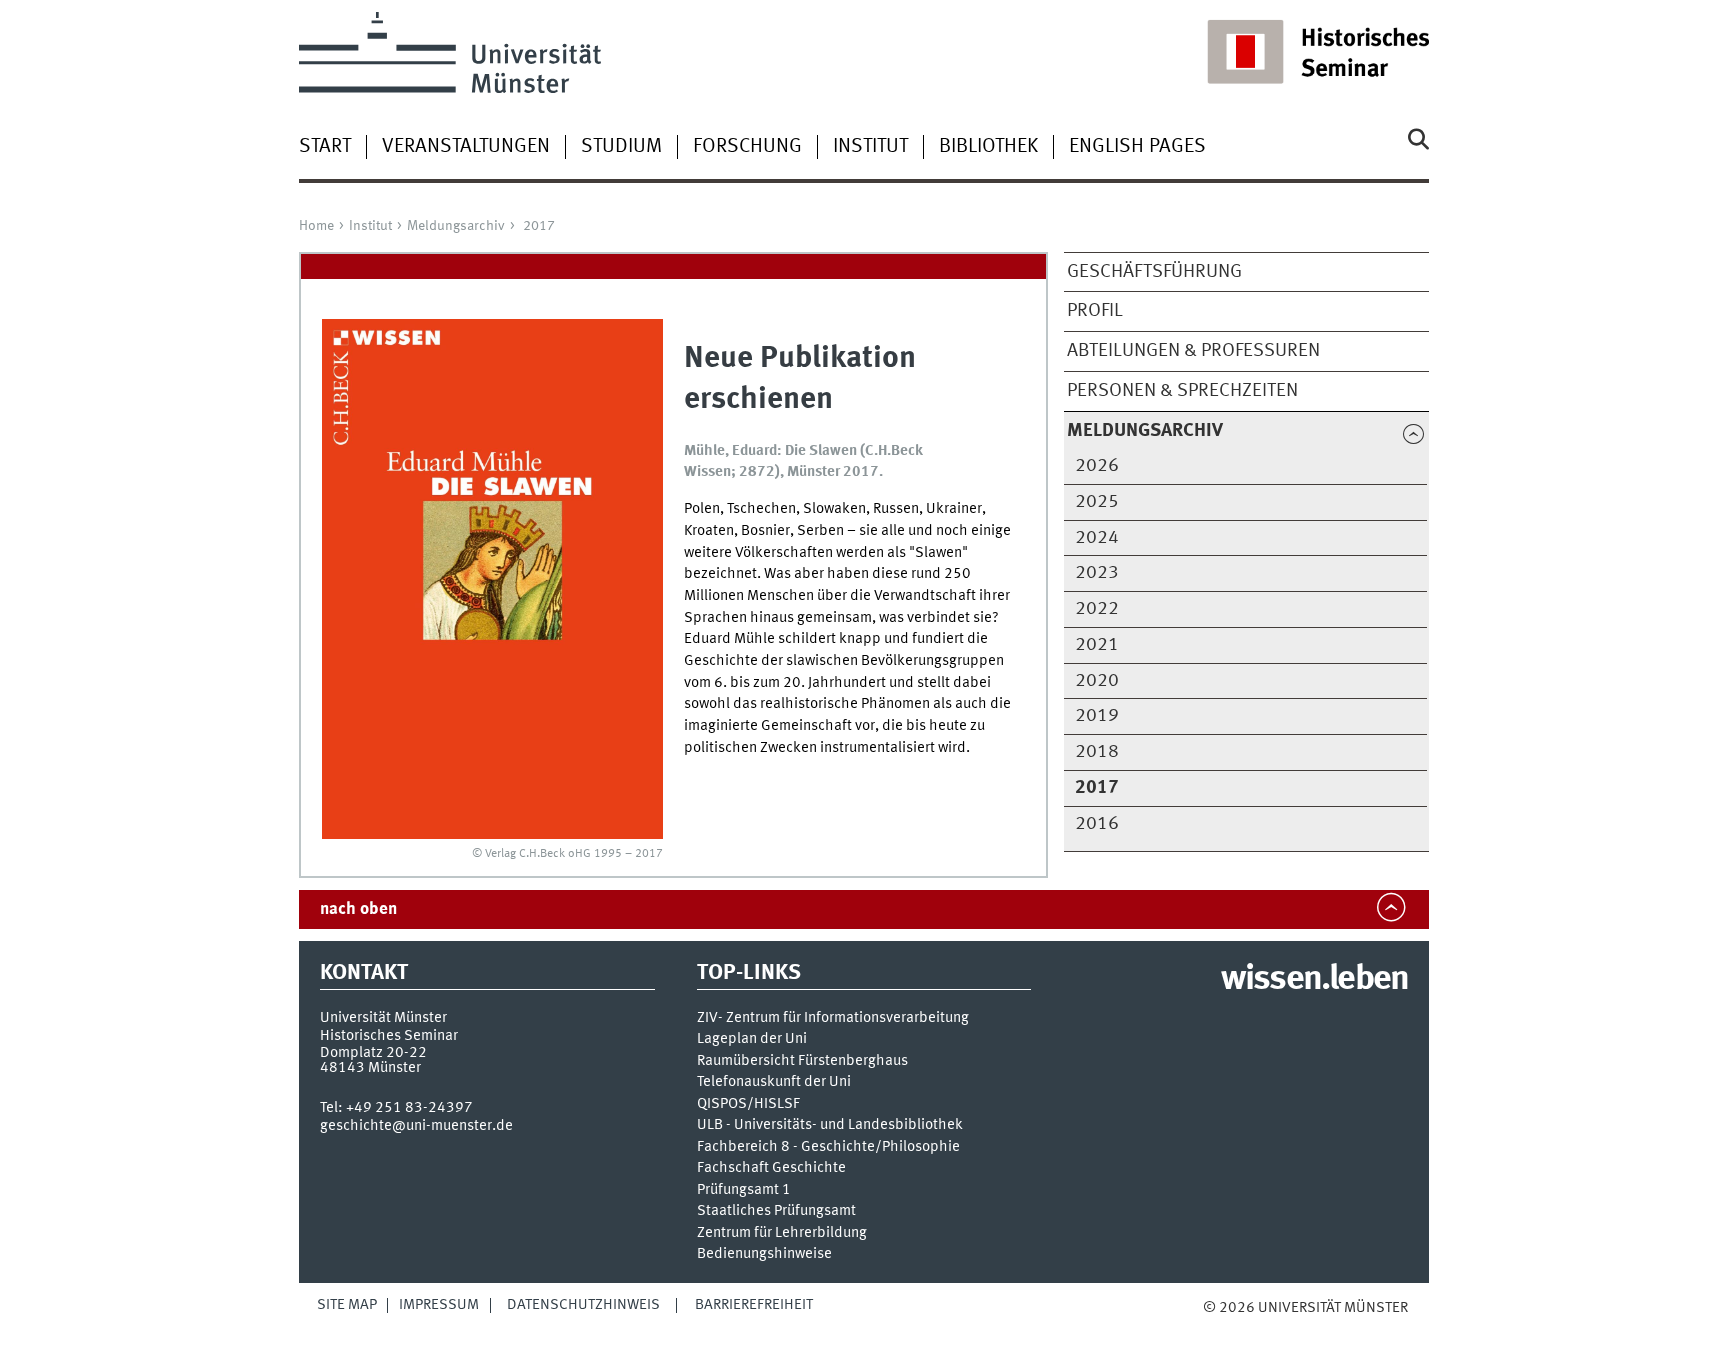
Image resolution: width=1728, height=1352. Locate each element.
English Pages (1137, 147)
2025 (1097, 502)
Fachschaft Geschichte (771, 1168)
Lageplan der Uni (752, 1039)
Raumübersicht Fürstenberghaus (802, 1061)
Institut (870, 147)
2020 (1097, 681)
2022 (1097, 609)
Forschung (747, 147)
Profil (1095, 311)
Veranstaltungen (466, 147)
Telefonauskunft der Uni (774, 1082)
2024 (1097, 538)
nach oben (358, 909)
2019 (1097, 716)
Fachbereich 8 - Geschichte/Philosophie (828, 1147)
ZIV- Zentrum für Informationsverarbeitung (833, 1018)
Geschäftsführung (1154, 272)
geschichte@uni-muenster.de (416, 1126)
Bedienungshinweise (764, 1254)
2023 (1097, 573)
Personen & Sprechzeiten (1182, 391)
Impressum (439, 1305)
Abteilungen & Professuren (1193, 351)
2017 (539, 226)
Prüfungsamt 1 (744, 1190)
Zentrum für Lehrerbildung (782, 1233)
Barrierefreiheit (754, 1305)
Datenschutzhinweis (583, 1305)
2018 (1097, 752)
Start (325, 147)
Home (316, 226)
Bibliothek (988, 147)
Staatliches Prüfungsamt (776, 1211)
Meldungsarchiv (456, 226)
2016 (1097, 824)
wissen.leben (1314, 980)
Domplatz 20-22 (373, 1053)
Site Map (347, 1305)
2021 (1097, 645)
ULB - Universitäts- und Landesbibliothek (830, 1125)
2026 (1097, 466)
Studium (621, 147)
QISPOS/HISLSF (748, 1104)
